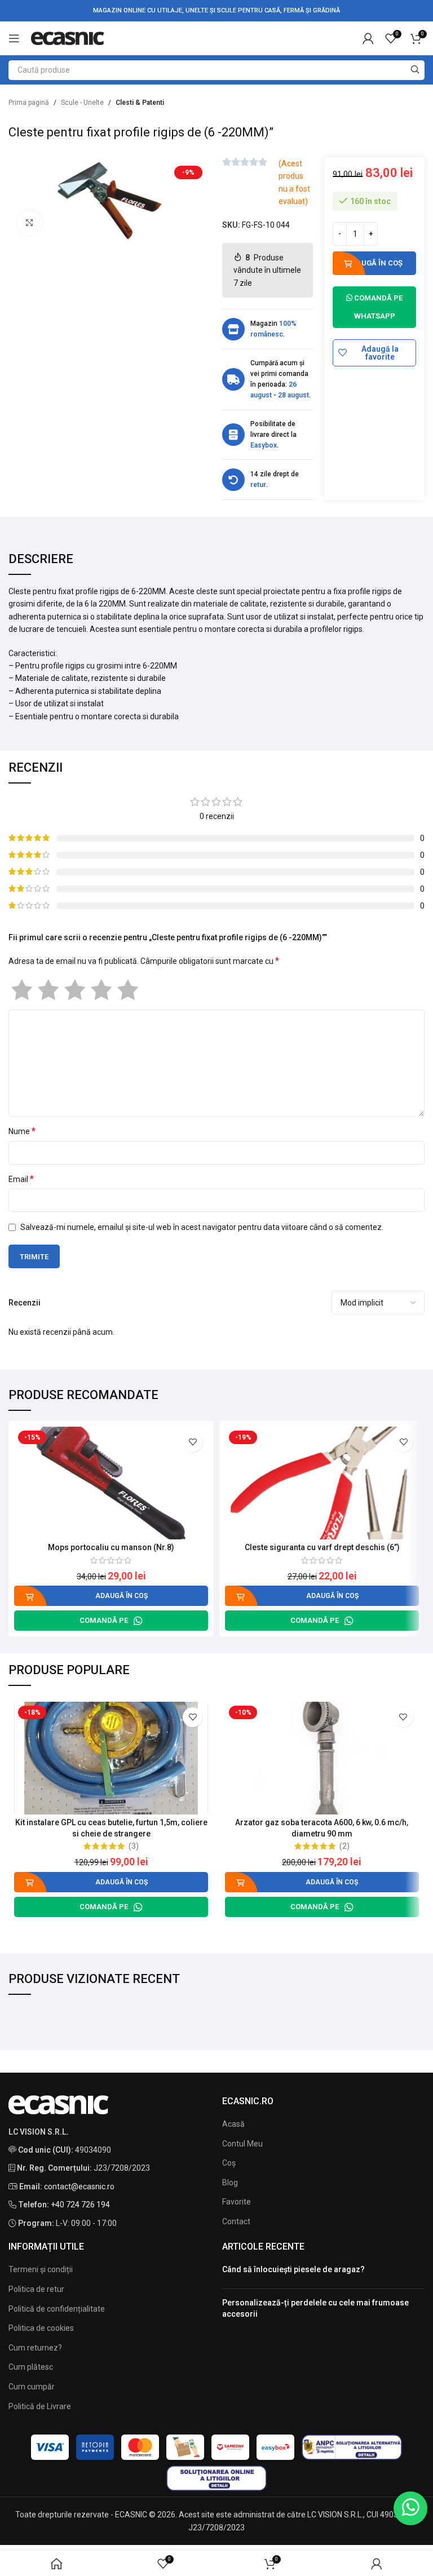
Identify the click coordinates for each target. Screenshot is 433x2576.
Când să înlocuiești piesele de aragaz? (293, 2269)
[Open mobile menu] (14, 38)
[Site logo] (68, 38)
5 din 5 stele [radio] (128, 990)
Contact (236, 2221)
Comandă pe (104, 1620)
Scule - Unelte (82, 103)
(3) (134, 1846)
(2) (344, 1846)
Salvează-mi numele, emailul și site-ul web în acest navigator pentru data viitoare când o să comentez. (202, 1227)
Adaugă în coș (374, 263)
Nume (22, 1131)
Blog (230, 2183)
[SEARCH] (415, 70)
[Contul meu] (368, 38)
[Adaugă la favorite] (193, 1442)
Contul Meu (242, 2144)
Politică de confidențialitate (57, 2309)
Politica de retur (36, 2289)
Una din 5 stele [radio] (22, 990)
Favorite (237, 2202)
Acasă (233, 2124)
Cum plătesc (31, 2367)
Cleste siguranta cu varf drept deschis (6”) (322, 1547)
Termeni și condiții (41, 2269)
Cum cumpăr (32, 2387)
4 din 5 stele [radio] (101, 990)
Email (21, 1179)
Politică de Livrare (40, 2406)
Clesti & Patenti (140, 103)
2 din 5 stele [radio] (48, 990)
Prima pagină (29, 103)
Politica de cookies (41, 2328)
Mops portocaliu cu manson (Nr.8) (111, 1547)
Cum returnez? (35, 2348)
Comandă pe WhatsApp (377, 307)
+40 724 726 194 (80, 2205)
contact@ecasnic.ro (79, 2186)
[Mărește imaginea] (30, 223)
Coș (229, 2163)
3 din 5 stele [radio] (75, 990)
